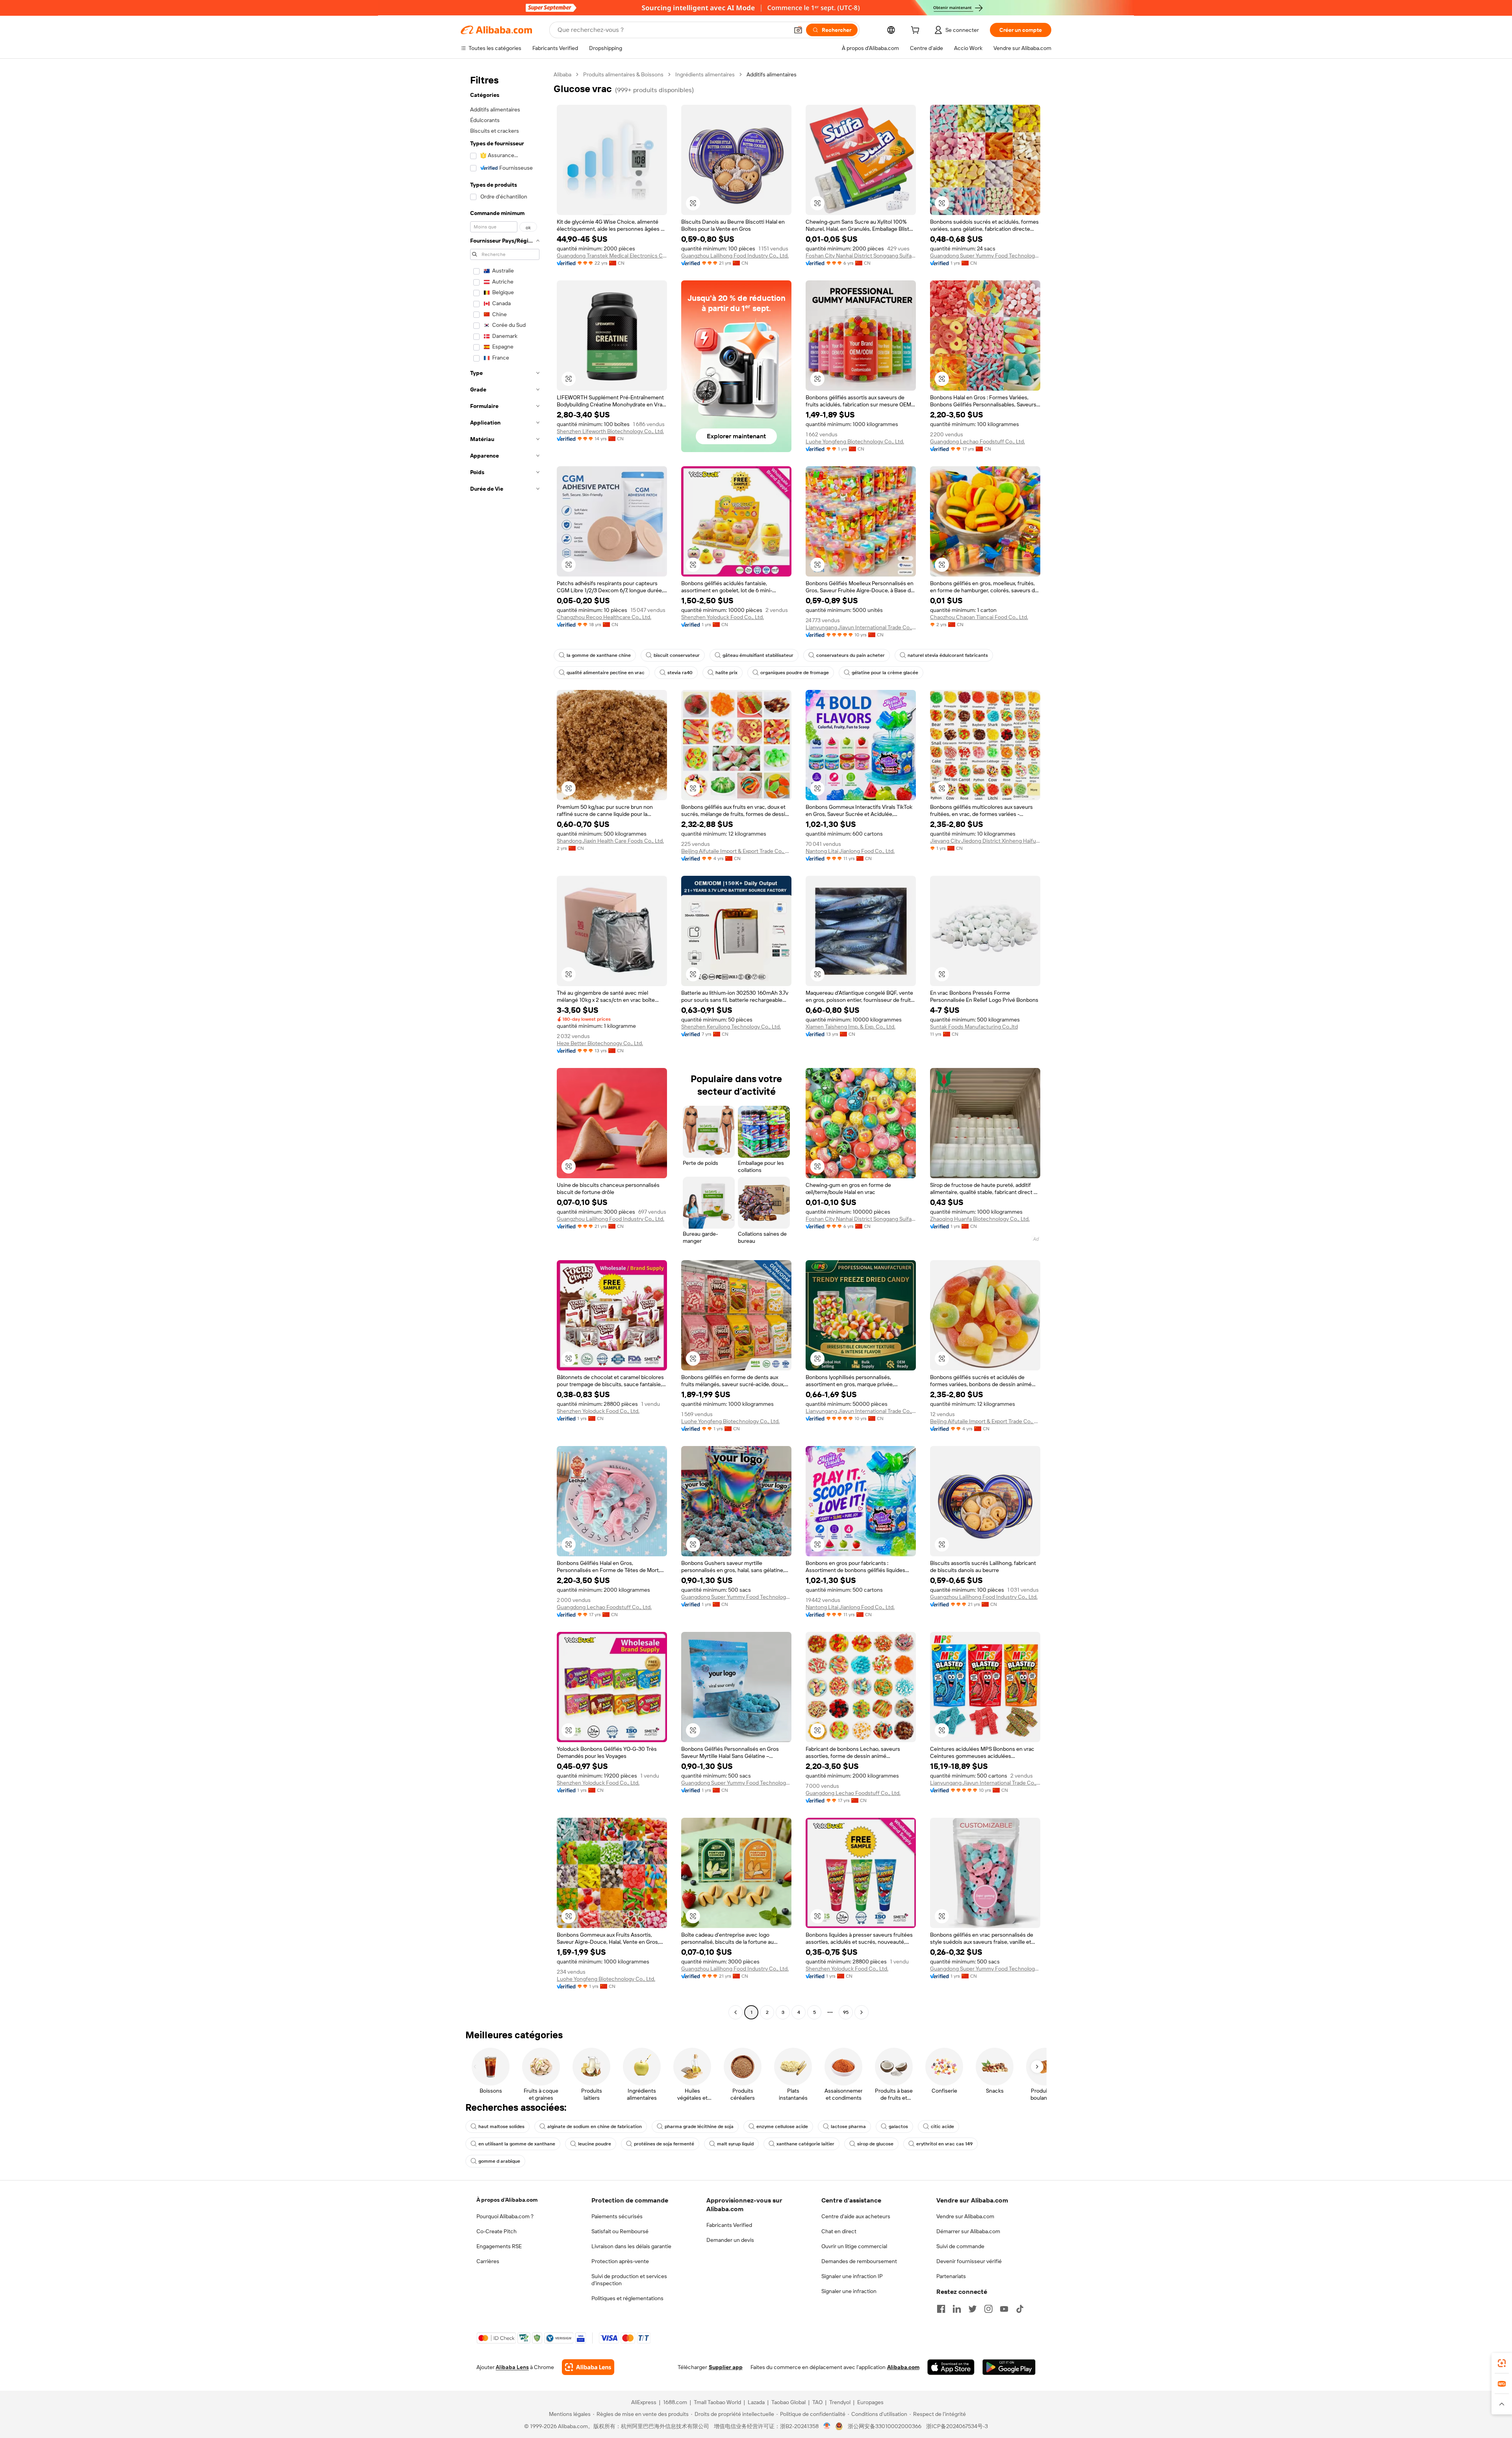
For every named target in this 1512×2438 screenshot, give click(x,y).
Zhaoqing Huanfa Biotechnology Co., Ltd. (980, 1219)
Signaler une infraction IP (852, 2276)
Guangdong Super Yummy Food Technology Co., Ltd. (985, 256)
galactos (898, 2127)
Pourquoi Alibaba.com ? (505, 2216)
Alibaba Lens (512, 2367)
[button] (798, 30)
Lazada (756, 2402)
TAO (817, 2402)
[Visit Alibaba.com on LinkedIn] (957, 2309)
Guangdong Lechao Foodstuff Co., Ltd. (977, 441)
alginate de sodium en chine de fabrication (595, 2127)
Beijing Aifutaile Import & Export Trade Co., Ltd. (736, 851)
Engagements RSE (499, 2246)
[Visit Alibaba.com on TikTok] (1020, 2309)
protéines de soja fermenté (664, 2144)
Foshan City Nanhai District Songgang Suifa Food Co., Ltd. (861, 256)
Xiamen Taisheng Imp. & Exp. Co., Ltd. (850, 1027)
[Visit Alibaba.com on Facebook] (941, 2309)
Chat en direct (839, 2231)
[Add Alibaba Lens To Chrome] (588, 2367)
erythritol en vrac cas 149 (944, 2144)
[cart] (917, 31)
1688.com (675, 2402)
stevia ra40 (680, 673)
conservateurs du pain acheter (850, 655)
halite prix (726, 673)
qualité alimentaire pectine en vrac (606, 673)
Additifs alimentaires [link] (772, 74)
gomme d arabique (499, 2161)
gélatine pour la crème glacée (885, 673)
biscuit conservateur (677, 655)
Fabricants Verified (729, 2225)
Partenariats (951, 2276)
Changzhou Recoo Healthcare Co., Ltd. (604, 617)
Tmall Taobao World (717, 2402)
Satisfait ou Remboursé (620, 2231)
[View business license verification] (827, 2426)
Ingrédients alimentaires (705, 74)
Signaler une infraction (849, 2291)
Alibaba (562, 74)
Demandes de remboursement (859, 2261)
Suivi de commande (960, 2246)
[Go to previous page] (736, 2012)
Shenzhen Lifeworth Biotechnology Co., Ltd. (610, 431)
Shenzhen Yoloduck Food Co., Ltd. (723, 617)
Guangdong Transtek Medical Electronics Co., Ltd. (612, 256)
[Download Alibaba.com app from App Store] (951, 2367)
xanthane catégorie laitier (805, 2144)
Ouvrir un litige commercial (854, 2246)
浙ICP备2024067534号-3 (957, 2426)
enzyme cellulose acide (782, 2127)
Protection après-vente (620, 2261)
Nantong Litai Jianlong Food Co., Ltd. (850, 851)
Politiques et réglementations (627, 2298)
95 (846, 2012)
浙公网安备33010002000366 (885, 2426)
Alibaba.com (903, 2367)
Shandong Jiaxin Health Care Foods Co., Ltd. (610, 841)
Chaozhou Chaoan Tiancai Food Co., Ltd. (979, 617)
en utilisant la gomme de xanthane (517, 2144)
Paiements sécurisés (617, 2216)
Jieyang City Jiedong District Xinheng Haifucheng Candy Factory (985, 841)
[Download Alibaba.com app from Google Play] (1009, 2367)
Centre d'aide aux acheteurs (856, 2216)
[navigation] (505, 1044)
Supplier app (726, 2367)
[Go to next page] (862, 2012)
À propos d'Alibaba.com (507, 2200)
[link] (1502, 2363)
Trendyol (840, 2402)
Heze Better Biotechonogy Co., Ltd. (600, 1043)
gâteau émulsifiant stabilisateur (758, 655)
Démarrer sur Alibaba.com (968, 2231)
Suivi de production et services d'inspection (629, 2280)
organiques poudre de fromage (795, 673)
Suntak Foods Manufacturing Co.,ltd (974, 1027)
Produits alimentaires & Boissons (623, 74)
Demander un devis (730, 2240)
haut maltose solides (501, 2127)
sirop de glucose (875, 2144)
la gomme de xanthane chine (599, 655)
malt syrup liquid (735, 2144)
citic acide (942, 2127)
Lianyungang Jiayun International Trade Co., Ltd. (861, 627)
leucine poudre (595, 2144)
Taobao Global (788, 2402)
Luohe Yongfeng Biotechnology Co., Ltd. (855, 441)
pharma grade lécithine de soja (699, 2127)
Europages (870, 2402)
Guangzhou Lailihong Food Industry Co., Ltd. (735, 256)
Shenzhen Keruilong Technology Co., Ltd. (731, 1027)
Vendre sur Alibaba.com (965, 2216)
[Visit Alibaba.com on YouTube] (1004, 2309)
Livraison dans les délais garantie (631, 2246)
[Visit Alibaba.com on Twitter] (973, 2309)
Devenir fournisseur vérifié (969, 2261)
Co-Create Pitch (497, 2231)
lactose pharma (848, 2127)
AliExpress (644, 2402)
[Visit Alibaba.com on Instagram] (988, 2309)
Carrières (488, 2261)
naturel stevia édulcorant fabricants (948, 655)
